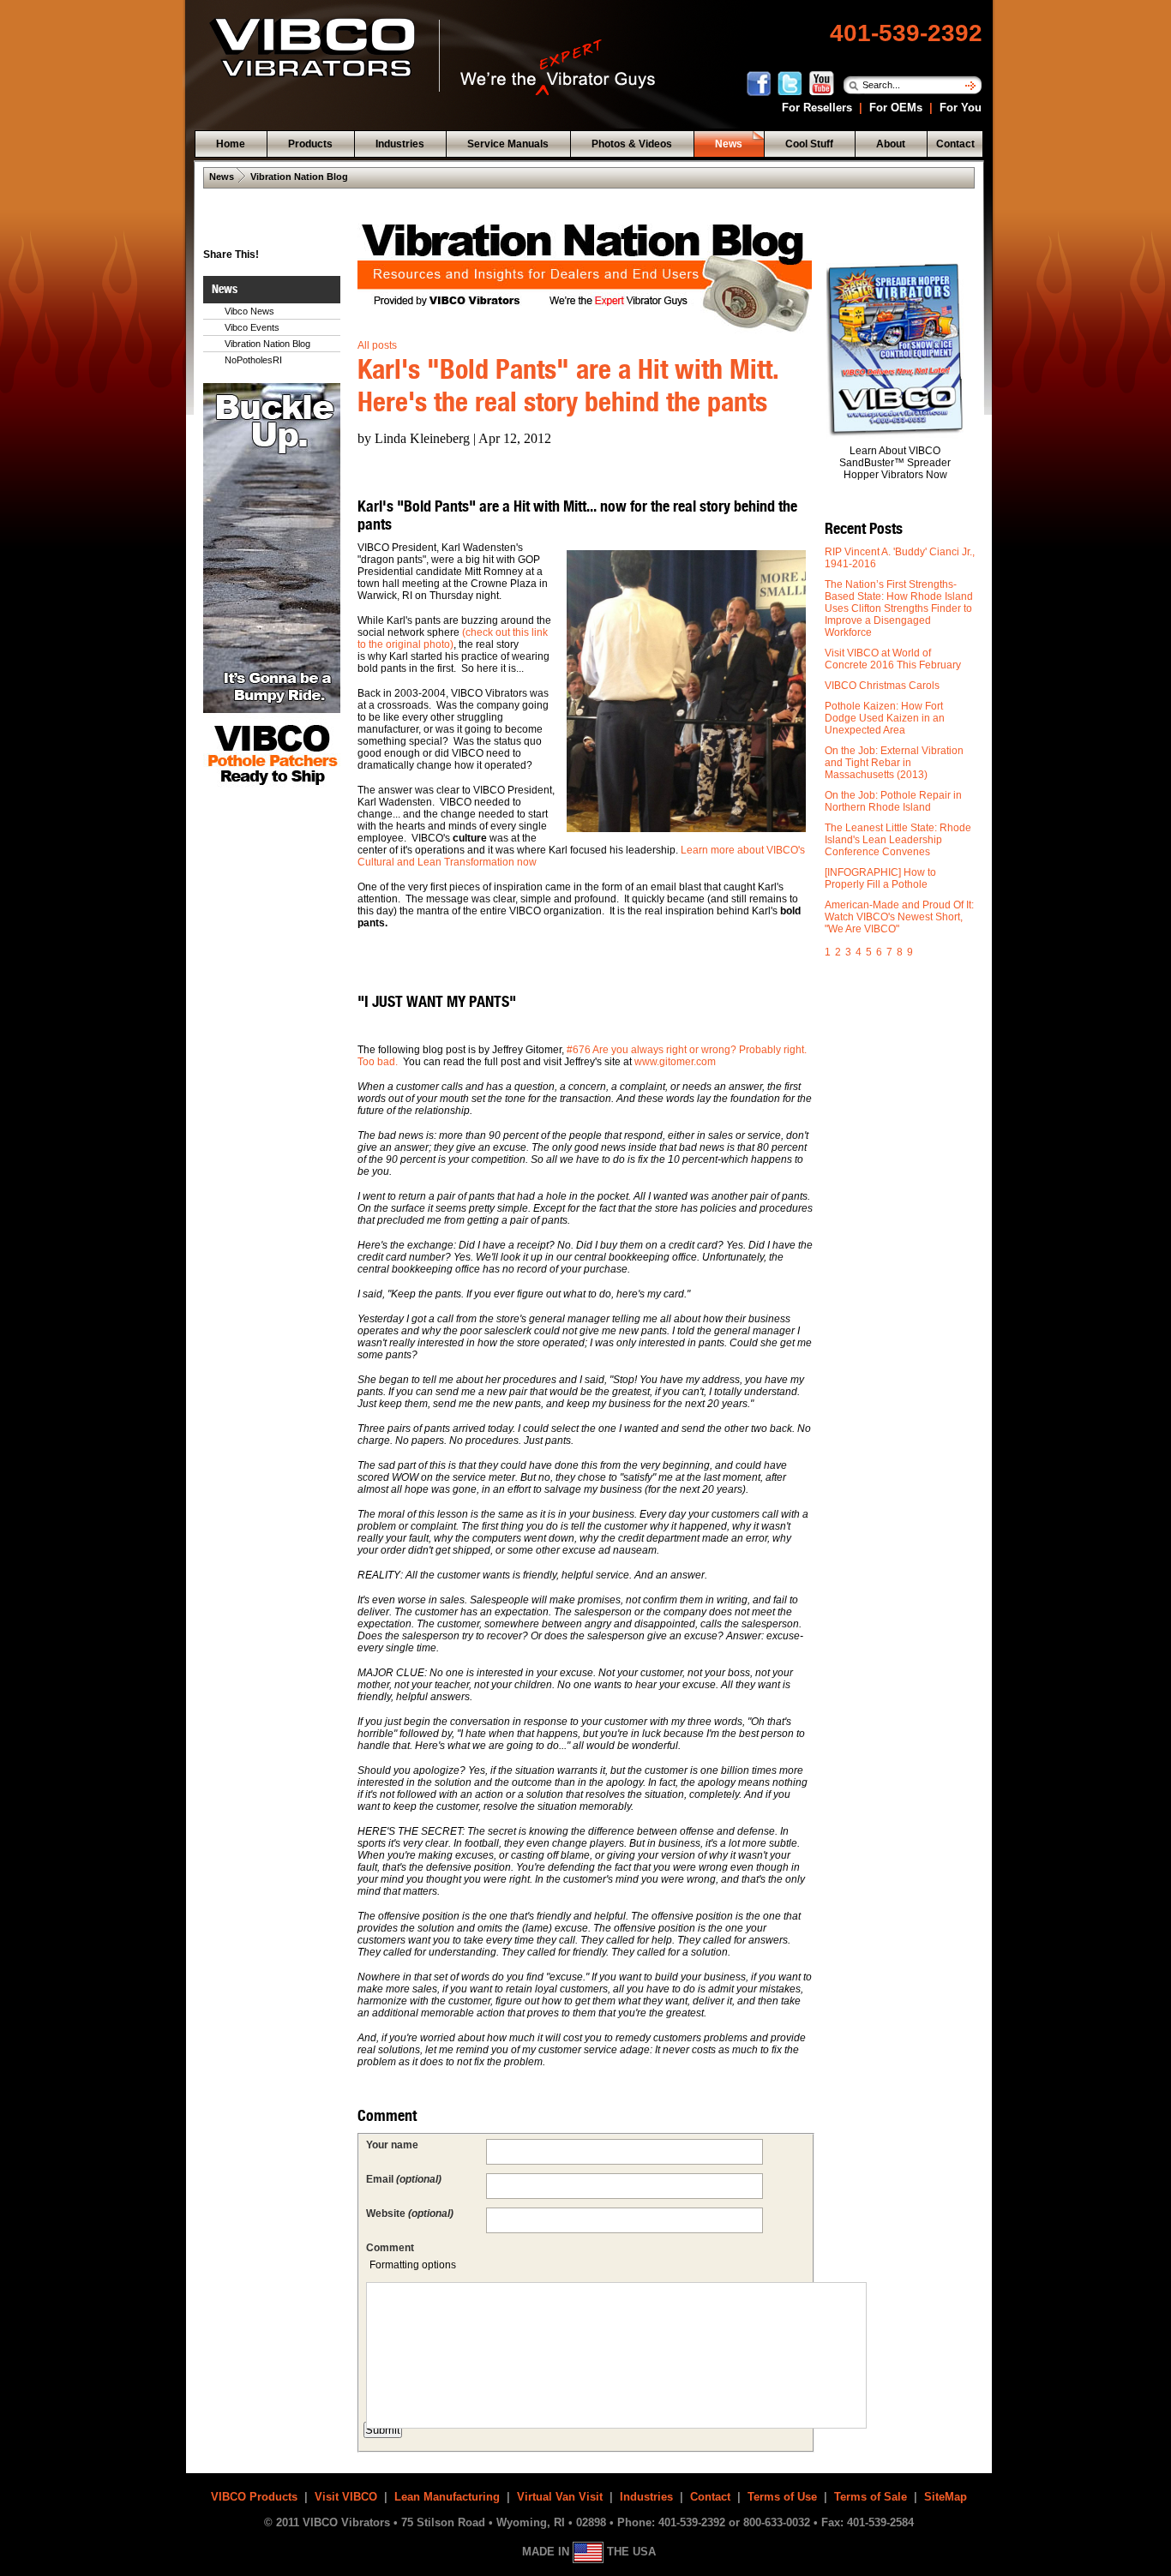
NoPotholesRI (253, 360)
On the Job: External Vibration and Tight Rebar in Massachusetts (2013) (894, 763)
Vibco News (249, 311)
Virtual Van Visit (560, 2497)
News (222, 177)
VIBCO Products (254, 2497)
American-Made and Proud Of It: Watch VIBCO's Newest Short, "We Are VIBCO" (899, 917)
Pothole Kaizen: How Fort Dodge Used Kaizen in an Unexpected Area (885, 718)
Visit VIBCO (346, 2497)
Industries (646, 2497)
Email (404, 2179)
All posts (377, 345)
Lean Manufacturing (447, 2497)
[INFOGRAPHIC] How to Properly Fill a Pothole (880, 878)
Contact (710, 2497)
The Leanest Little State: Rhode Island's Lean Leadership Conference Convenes (898, 840)
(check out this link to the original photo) (453, 638)
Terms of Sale (871, 2497)
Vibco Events (252, 327)
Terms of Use (782, 2497)
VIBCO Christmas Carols (882, 686)
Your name (392, 2145)
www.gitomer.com (675, 1062)
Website (410, 2214)
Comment (390, 2248)
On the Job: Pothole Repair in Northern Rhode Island (893, 801)
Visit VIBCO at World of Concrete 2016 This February (893, 659)
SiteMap (946, 2497)
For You (959, 108)
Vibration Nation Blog (299, 177)
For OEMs (896, 108)
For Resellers (815, 108)
